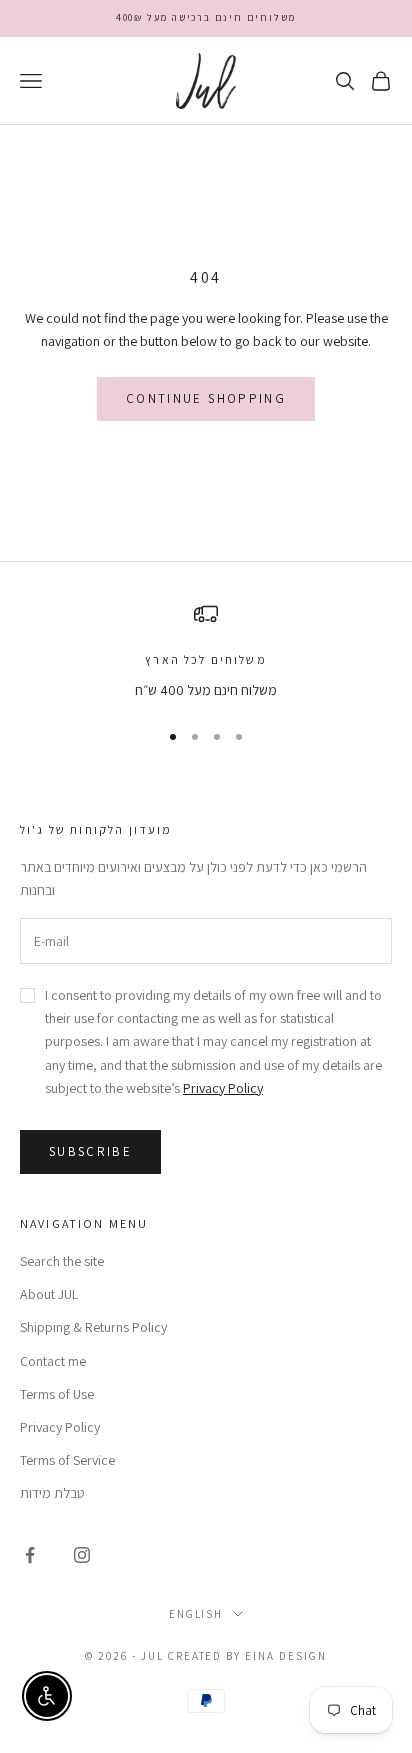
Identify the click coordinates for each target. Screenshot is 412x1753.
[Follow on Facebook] (30, 1555)
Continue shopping (206, 398)
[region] (206, 651)
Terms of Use (57, 1394)
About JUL (49, 1294)
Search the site (62, 1261)
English (196, 1614)
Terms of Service (67, 1460)
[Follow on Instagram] (82, 1555)
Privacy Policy (223, 1088)
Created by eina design (248, 1656)
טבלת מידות (52, 1493)
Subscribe (90, 1151)
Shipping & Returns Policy (93, 1327)
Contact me (53, 1361)
